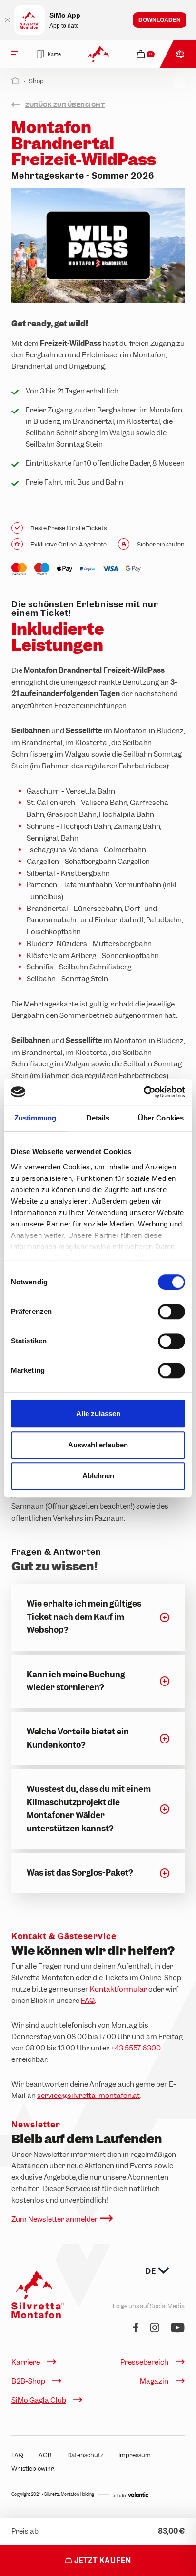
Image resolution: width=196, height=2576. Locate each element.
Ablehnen (98, 1476)
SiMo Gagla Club (39, 2400)
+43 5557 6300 (136, 2048)
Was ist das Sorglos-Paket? (80, 1873)
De (152, 2271)
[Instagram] (155, 2328)
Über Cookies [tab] (161, 1118)
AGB (45, 2455)
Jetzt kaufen (102, 2561)
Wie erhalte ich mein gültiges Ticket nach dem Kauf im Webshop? (84, 1617)
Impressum (135, 2455)
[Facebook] (136, 2328)
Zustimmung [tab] (35, 1118)
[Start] (15, 81)
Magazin (154, 2381)
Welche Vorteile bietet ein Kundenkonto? (78, 1738)
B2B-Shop (28, 2381)
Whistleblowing (33, 2468)
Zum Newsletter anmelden (56, 2219)
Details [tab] (98, 1118)
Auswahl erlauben (98, 1445)
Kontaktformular (118, 1989)
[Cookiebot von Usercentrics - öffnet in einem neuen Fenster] (143, 1092)
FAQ (88, 2001)
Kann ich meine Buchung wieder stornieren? (76, 1681)
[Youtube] (178, 2328)
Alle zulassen (98, 1413)
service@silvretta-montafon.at (89, 2096)
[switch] (171, 1312)
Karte (54, 54)
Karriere (26, 2362)
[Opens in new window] (131, 2494)
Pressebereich (144, 2362)
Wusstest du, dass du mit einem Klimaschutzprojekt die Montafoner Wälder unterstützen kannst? (89, 1809)
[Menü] (15, 54)
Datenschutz (85, 2455)
